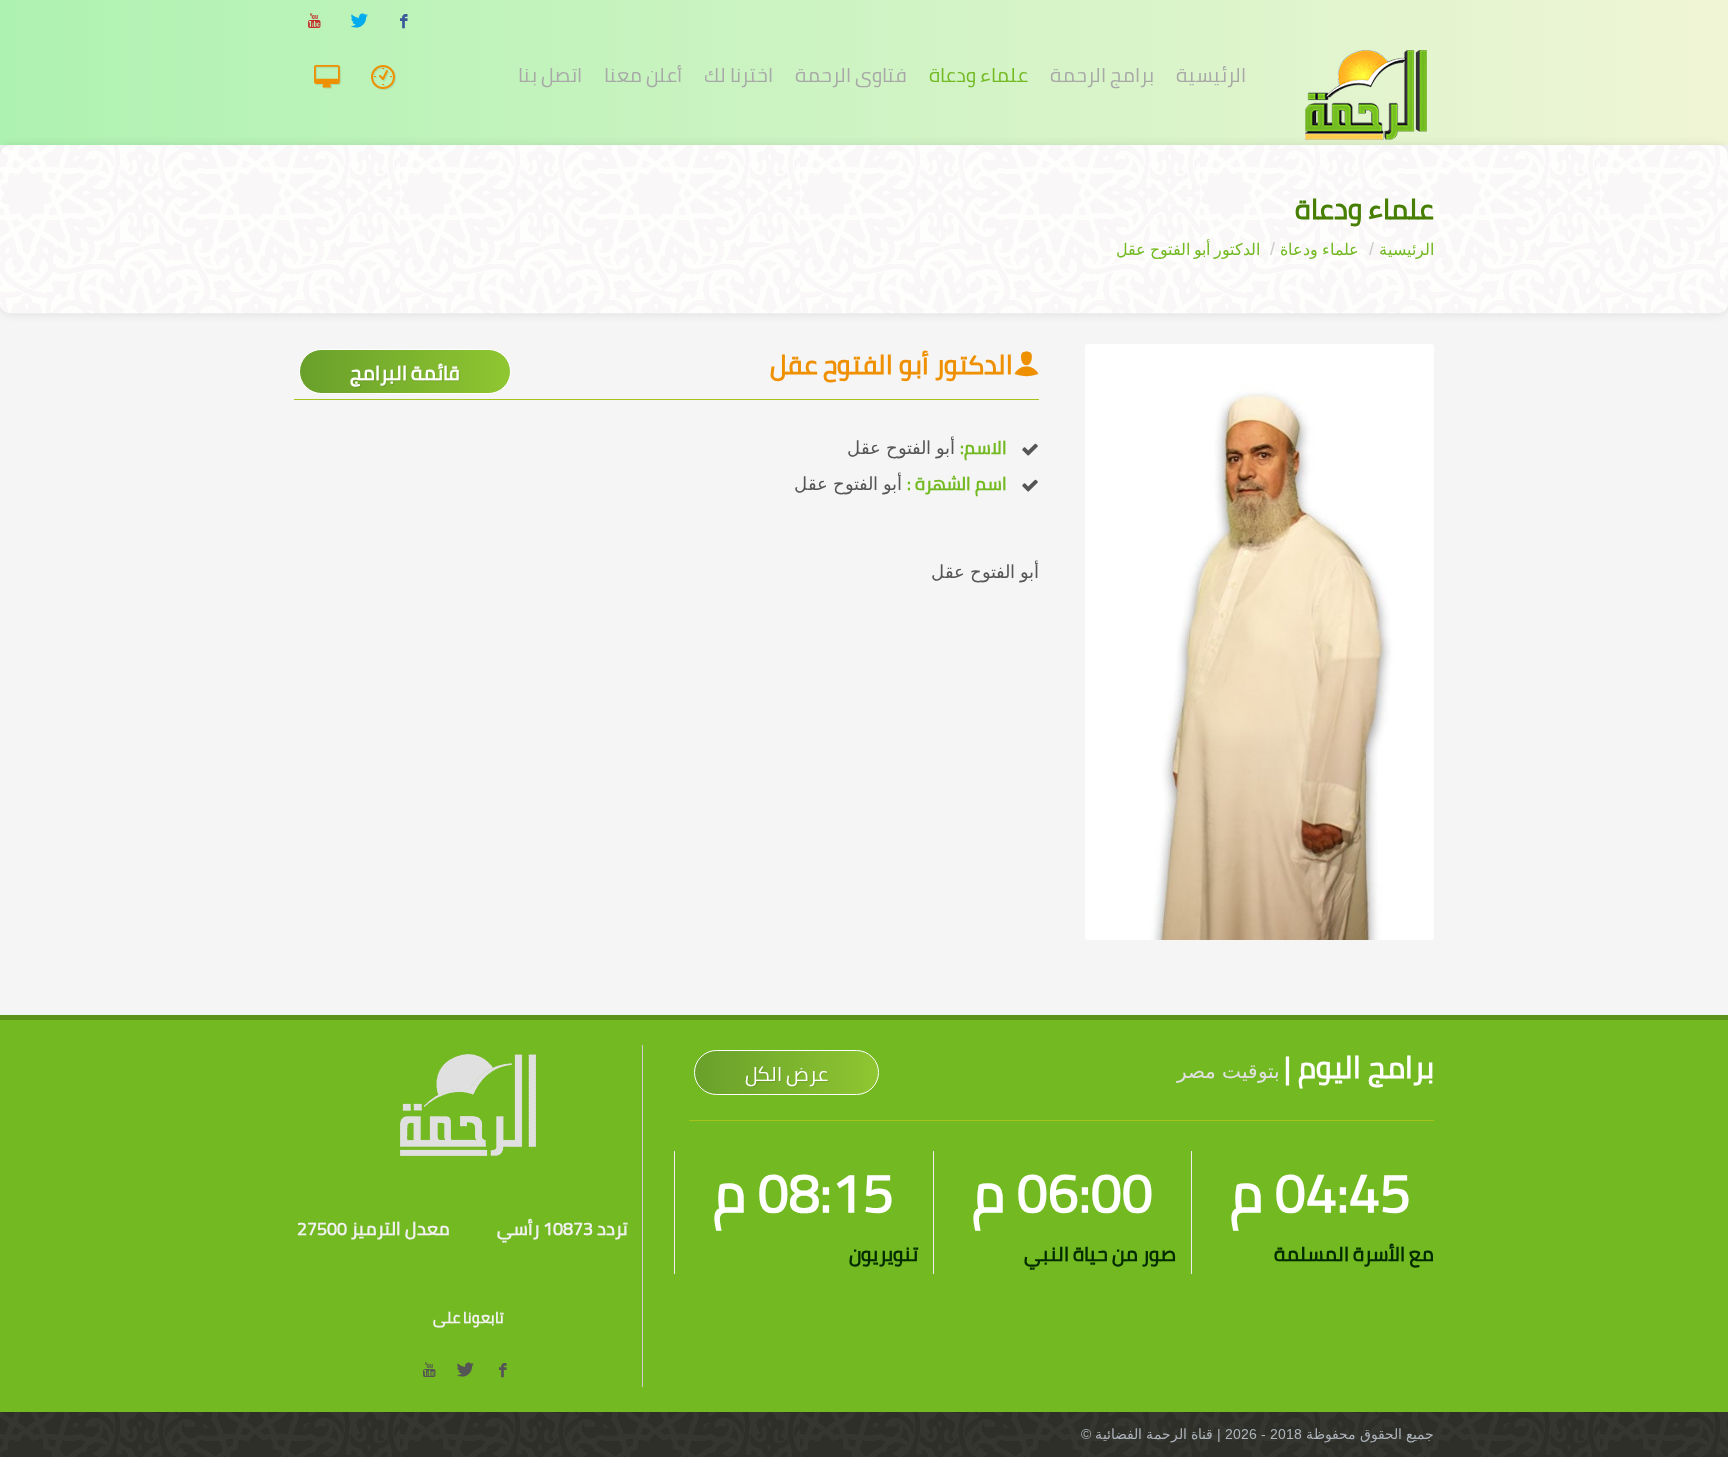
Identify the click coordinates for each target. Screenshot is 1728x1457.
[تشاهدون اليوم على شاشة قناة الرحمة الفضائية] (389, 78)
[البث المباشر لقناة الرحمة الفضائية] (334, 78)
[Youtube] (314, 22)
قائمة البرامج (405, 372)
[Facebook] (404, 22)
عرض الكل (786, 1073)
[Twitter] (359, 22)
